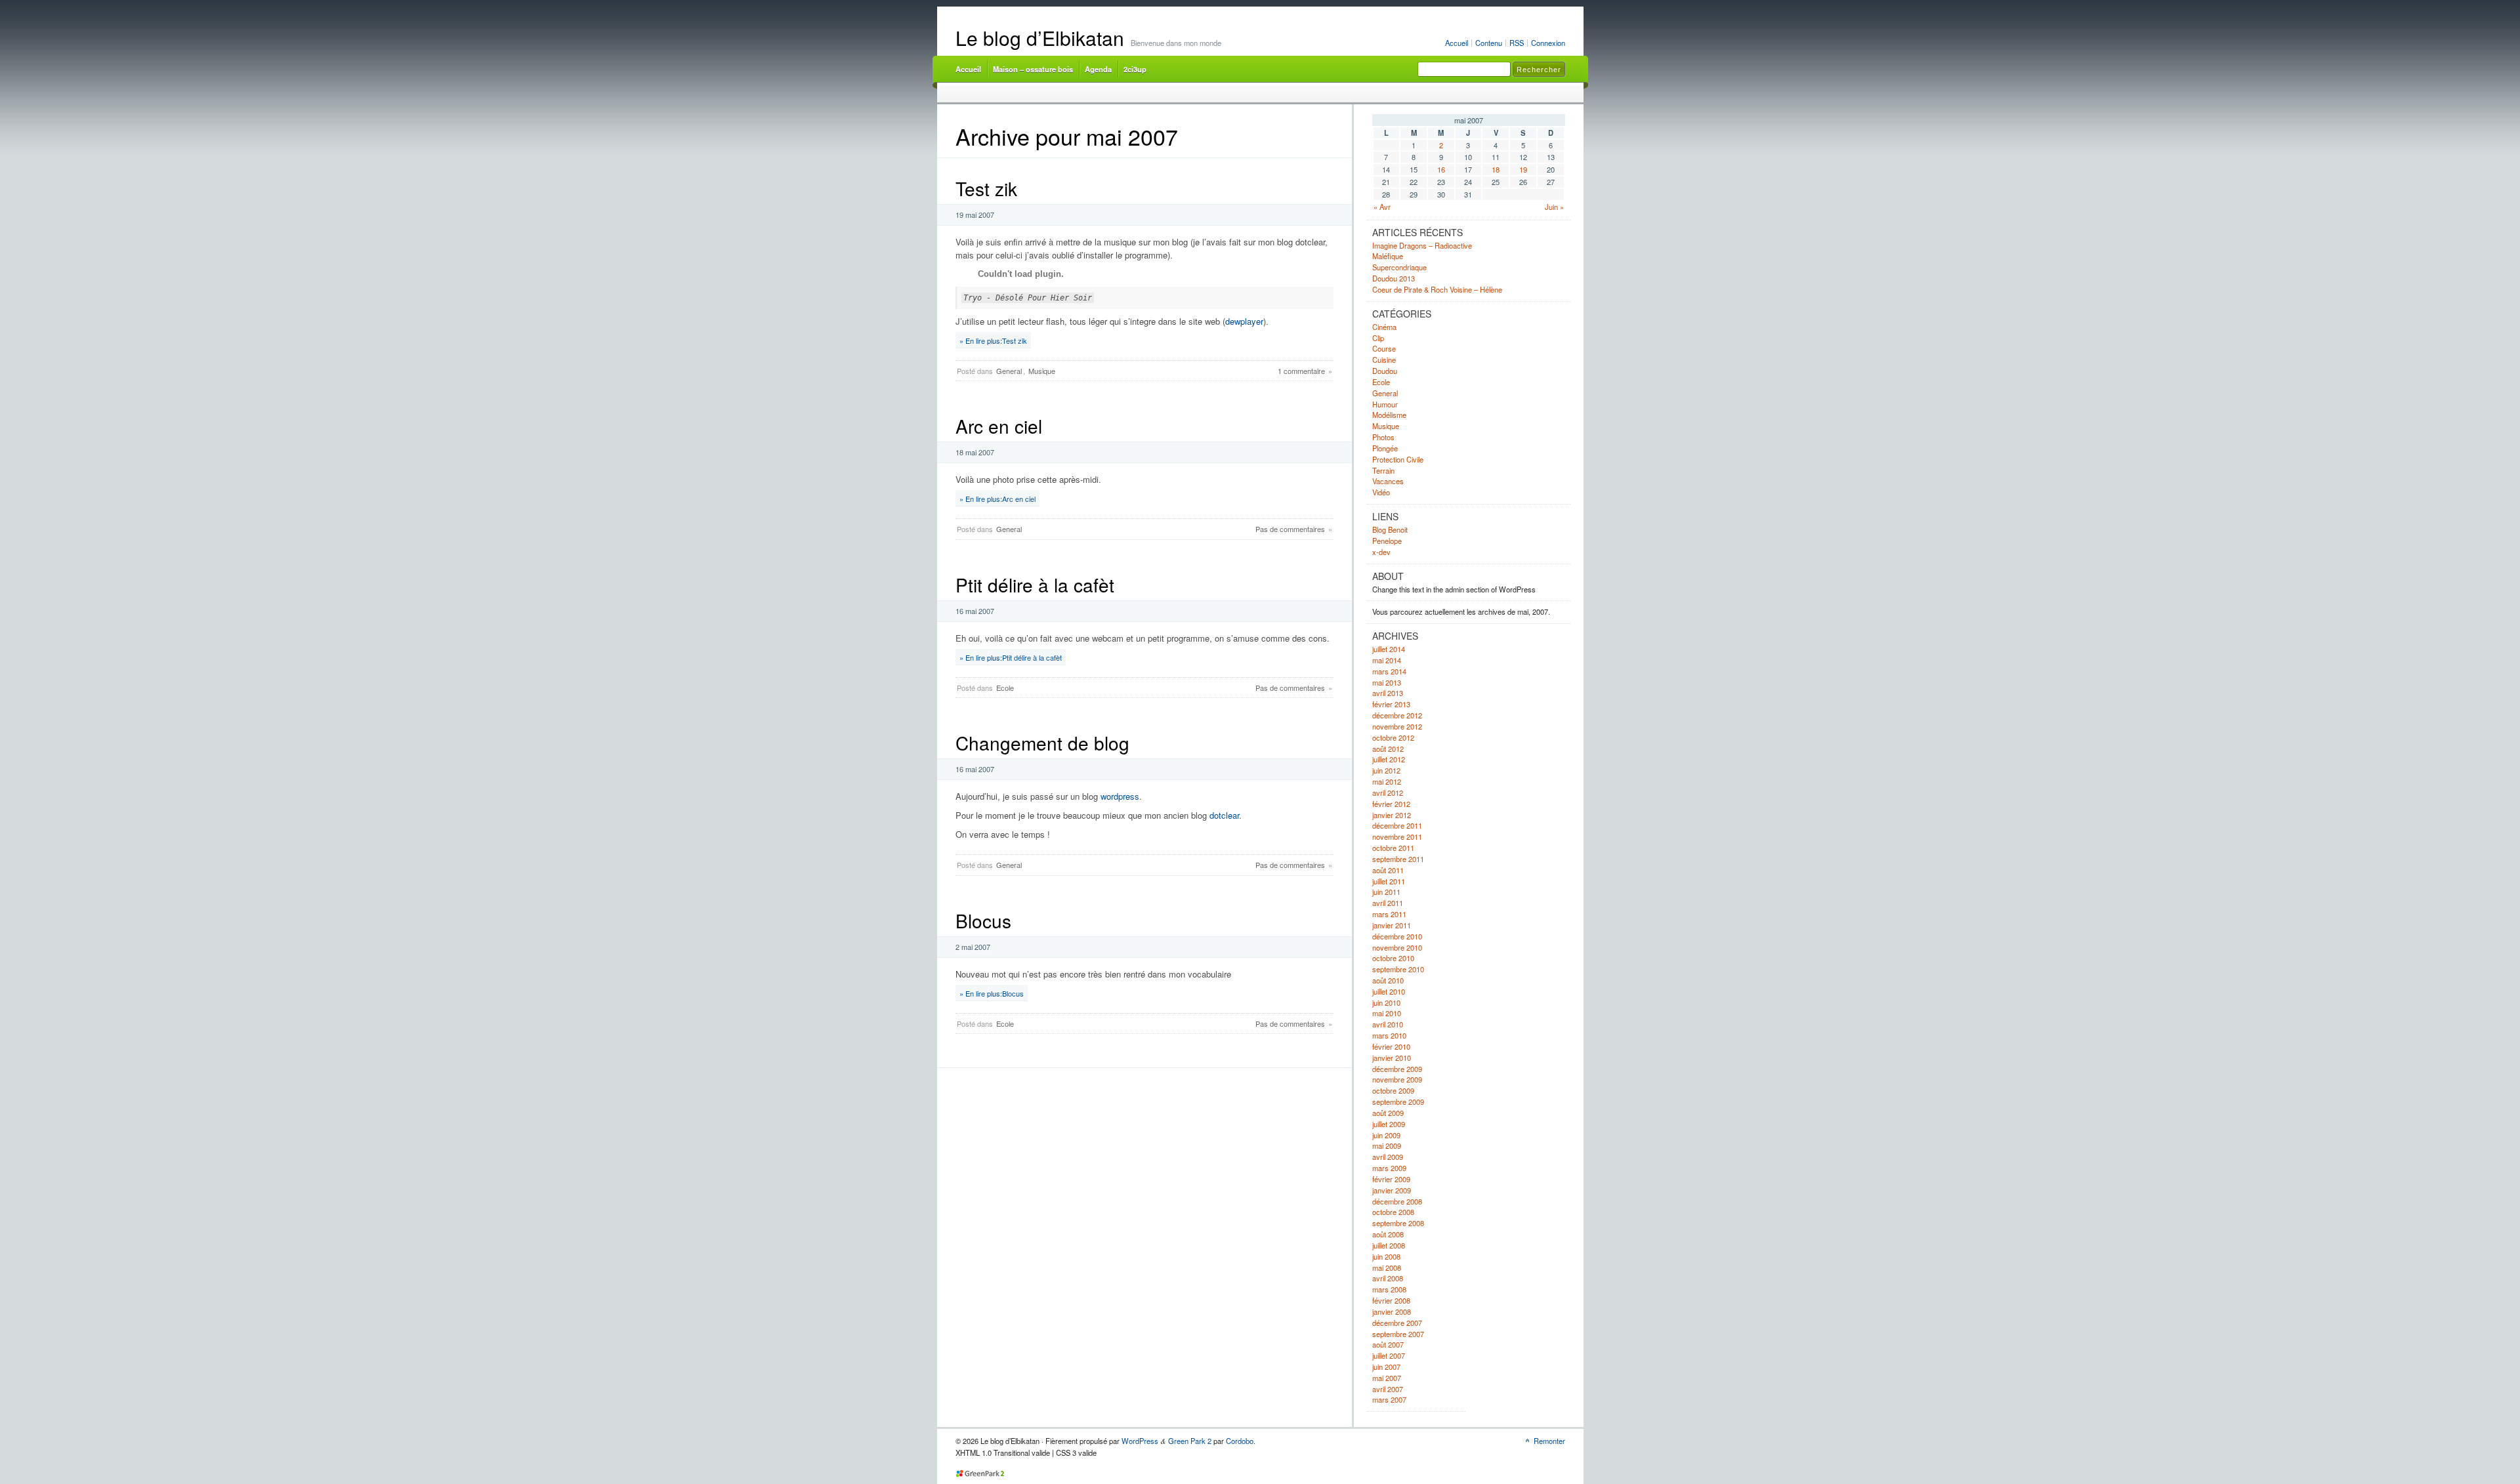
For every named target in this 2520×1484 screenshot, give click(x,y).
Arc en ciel (999, 426)
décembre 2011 (1397, 825)
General (1009, 371)
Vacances (1388, 481)
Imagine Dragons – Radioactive (1422, 245)
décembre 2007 (1397, 1323)
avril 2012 (1388, 793)
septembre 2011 (1398, 859)
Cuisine (1384, 360)
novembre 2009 (1397, 1079)
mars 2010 (1389, 1035)
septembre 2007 (1398, 1334)
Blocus (983, 920)
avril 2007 (1388, 1389)
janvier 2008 (1392, 1311)
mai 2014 (1387, 660)
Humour (1385, 404)
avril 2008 (1388, 1278)
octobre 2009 (1393, 1090)
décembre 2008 (1397, 1201)
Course (1384, 348)
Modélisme (1389, 415)
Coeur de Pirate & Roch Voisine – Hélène (1437, 289)
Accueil (1457, 43)
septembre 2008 (1398, 1223)
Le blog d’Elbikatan (1040, 38)
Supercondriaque (1399, 267)
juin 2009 (1386, 1135)
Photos (1383, 437)
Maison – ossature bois (1033, 69)
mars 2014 (1389, 671)
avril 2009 (1388, 1157)
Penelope (1387, 541)
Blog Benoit (1390, 529)
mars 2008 (1389, 1289)
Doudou (1385, 371)
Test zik (986, 188)
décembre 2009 (1397, 1069)
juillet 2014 (1389, 649)
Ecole (1005, 688)
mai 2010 (1387, 1013)
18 (1496, 169)
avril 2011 (1388, 903)
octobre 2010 (1393, 958)
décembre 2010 (1397, 936)
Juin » (1554, 207)
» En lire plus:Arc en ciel (997, 499)
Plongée (1385, 448)
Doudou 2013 (1394, 278)
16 (1441, 169)
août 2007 (1388, 1344)
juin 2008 (1386, 1256)
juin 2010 (1386, 1002)
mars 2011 (1389, 914)
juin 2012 (1386, 770)
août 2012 (1388, 749)
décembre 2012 (1397, 715)
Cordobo (1240, 1441)
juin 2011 (1386, 892)
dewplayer (1244, 321)
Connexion (1548, 43)
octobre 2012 (1393, 737)
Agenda (1098, 69)
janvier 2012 (1392, 815)
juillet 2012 (1389, 759)
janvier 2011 (1392, 925)
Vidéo (1381, 492)
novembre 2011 (1397, 836)
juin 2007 (1386, 1367)
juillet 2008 (1389, 1245)
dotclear (1224, 815)
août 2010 (1388, 980)
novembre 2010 (1397, 947)
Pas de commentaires (1290, 529)
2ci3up (1135, 69)
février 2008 (1391, 1300)
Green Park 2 (1190, 1441)
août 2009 (1388, 1113)
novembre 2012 (1397, 726)
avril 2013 (1388, 693)
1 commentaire (1301, 371)
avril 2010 (1388, 1024)
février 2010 (1391, 1046)
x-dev (1381, 552)
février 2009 (1391, 1179)
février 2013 (1391, 704)
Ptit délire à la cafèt (1035, 585)
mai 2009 (1387, 1145)
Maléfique (1388, 256)
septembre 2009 (1398, 1102)
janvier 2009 (1392, 1190)
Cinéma (1384, 327)
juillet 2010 (1389, 991)
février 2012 (1391, 804)
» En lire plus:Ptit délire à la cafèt (1011, 657)
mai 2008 (1387, 1268)
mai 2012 (1387, 781)
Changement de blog (1042, 743)
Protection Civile (1398, 459)
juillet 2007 (1389, 1355)
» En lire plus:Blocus (992, 993)
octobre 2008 (1393, 1212)
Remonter (1549, 1441)
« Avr (1382, 207)
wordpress (1120, 796)
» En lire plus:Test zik (993, 340)
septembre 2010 (1398, 969)
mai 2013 (1387, 682)
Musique (1042, 371)
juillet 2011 (1389, 881)
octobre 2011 (1393, 848)
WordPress (1140, 1441)
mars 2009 (1389, 1168)
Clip (1378, 338)
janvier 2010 (1392, 1058)
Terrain (1383, 470)
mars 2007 (1389, 1399)
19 (1523, 169)
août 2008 (1388, 1234)
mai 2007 (1387, 1378)
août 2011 (1388, 870)
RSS (1517, 43)
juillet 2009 (1389, 1124)
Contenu (1489, 43)
